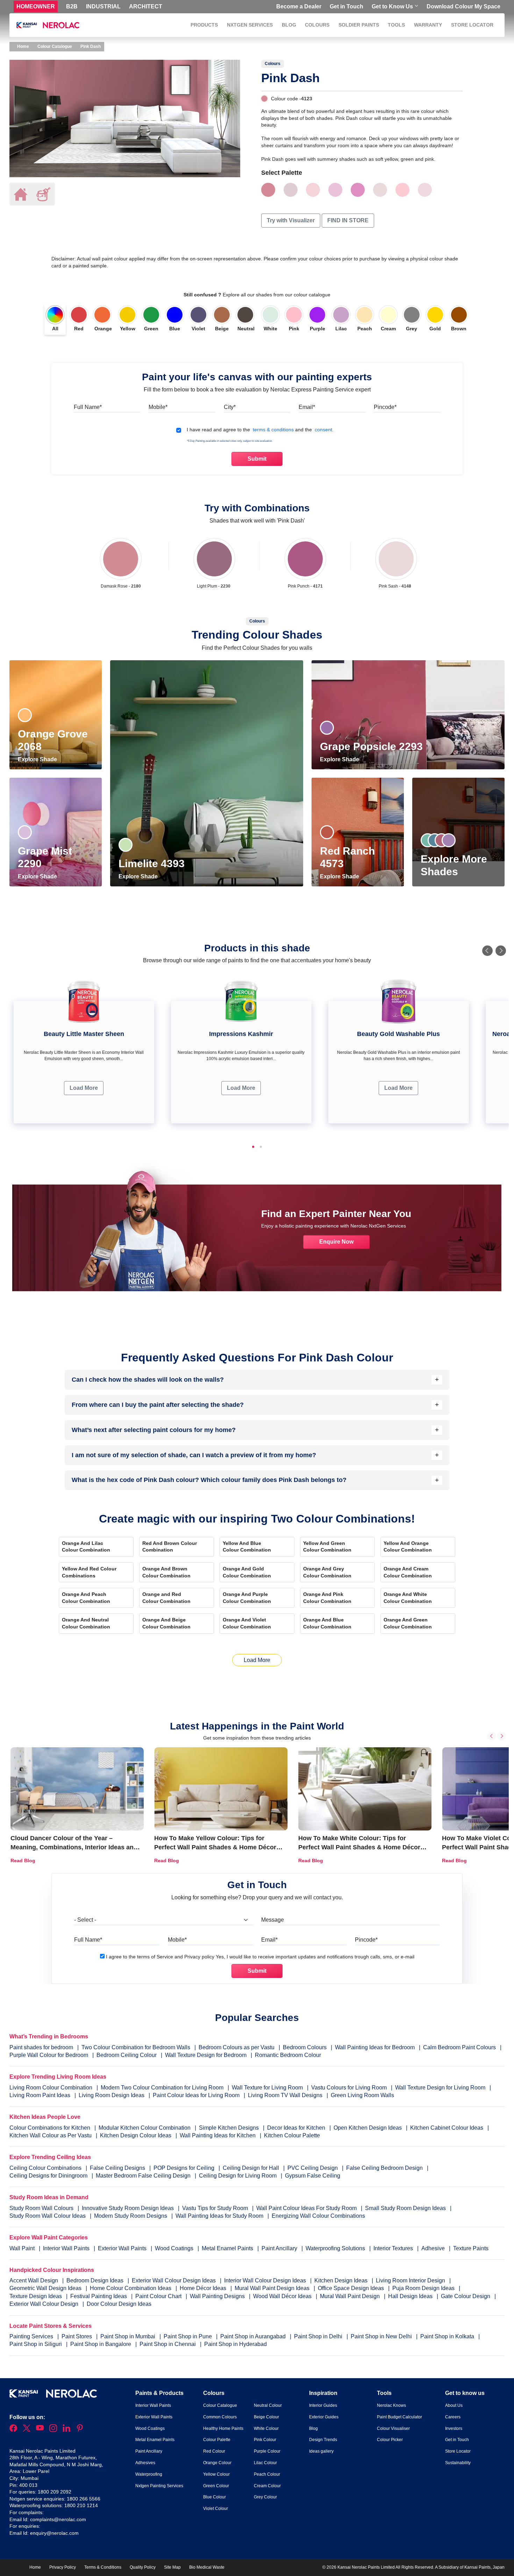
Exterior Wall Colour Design (45, 2304)
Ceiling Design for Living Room (238, 2176)
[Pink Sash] (396, 559)
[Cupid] (358, 190)
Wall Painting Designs (218, 2296)
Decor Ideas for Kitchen (296, 2128)
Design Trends (323, 2440)
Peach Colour (267, 2474)
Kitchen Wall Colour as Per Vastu (51, 2135)
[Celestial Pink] (380, 190)
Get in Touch (347, 6)
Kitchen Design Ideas (342, 2280)
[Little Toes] (335, 190)
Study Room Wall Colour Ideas (48, 2216)
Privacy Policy (63, 2567)
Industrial (103, 6)
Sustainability (458, 2463)
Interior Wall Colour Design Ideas (266, 2280)
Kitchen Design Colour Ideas (136, 2135)
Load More (84, 1088)
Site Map (172, 2567)
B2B (72, 6)
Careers (453, 2417)
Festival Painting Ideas (99, 2296)
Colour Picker (390, 2440)
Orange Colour (217, 2463)
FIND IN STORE (348, 220)
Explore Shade (38, 759)
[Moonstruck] (291, 190)
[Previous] (487, 951)
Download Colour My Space (463, 6)
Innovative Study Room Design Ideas (128, 2208)
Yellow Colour (216, 2474)
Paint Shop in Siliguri (36, 2344)
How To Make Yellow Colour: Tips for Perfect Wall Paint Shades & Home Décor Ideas (215, 1847)
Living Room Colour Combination (51, 2088)
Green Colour (216, 2486)
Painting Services (32, 2336)
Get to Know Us (392, 6)
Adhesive (434, 2248)
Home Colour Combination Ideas (131, 2288)
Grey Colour (265, 2497)
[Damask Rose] (121, 559)
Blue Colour (215, 2497)
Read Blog (23, 1861)
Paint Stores (77, 2336)
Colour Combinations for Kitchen (50, 2128)
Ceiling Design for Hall (251, 2168)
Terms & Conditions (103, 2567)
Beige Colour (266, 2417)
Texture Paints (471, 2248)
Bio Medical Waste (207, 2567)
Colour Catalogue (55, 46)
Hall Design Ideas (411, 2296)
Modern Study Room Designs (131, 2216)
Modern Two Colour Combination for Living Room (162, 2088)
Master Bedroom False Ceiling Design (143, 2176)
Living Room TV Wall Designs (285, 2095)
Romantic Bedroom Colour (288, 2055)
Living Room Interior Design (411, 2280)
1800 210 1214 (81, 2505)
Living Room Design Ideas (112, 2095)
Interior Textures (394, 2248)
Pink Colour (265, 2440)
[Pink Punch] (305, 559)
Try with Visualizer (291, 220)
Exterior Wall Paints (123, 2248)
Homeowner (36, 6)
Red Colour (214, 2451)
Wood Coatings (175, 2248)
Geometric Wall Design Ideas (46, 2288)
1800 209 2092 (55, 2492)
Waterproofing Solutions (336, 2248)
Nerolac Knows (391, 2405)
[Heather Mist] (425, 190)
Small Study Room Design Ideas (406, 2208)
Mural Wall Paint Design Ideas (273, 2288)
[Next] (501, 951)
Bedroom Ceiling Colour (127, 2055)
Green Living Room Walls (362, 2095)
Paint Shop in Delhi (319, 2336)
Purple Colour (267, 2451)
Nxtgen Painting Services (159, 2486)
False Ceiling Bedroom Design (384, 2168)
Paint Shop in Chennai (168, 2344)
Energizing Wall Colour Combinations (318, 2216)
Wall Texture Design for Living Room (440, 2088)
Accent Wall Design (34, 2280)
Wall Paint (23, 2248)
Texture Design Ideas (36, 2296)
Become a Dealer (299, 6)
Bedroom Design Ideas (96, 2280)
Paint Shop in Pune (188, 2336)
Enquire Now (336, 1242)
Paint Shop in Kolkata (448, 2336)
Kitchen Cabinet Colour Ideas (447, 2128)
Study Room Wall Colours (42, 2208)
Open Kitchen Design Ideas (368, 2128)
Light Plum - (214, 586)
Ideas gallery (321, 2451)
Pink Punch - (305, 586)
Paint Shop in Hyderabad (235, 2344)
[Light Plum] (214, 559)
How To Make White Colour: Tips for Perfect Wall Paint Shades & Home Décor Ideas (359, 1847)
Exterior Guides (324, 2417)
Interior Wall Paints (67, 2248)
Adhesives (145, 2463)
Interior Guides (323, 2405)
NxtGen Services (250, 25)
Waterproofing (149, 2474)
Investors (454, 2429)
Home (23, 46)
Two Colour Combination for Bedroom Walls (136, 2047)
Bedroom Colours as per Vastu (237, 2047)
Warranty (428, 25)
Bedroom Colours (305, 2047)
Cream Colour (267, 2486)
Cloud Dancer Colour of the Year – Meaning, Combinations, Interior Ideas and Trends (74, 1847)
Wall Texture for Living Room (267, 2088)
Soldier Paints (359, 25)
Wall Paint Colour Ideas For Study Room (307, 2208)
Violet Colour (216, 2509)
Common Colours (220, 2417)
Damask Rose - (121, 586)
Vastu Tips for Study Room (216, 2208)
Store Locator (472, 25)
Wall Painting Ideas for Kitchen (218, 2135)
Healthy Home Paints (223, 2429)
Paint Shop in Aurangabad (254, 2336)
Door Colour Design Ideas (119, 2304)
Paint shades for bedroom (41, 2047)
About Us (454, 2405)
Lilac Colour (265, 2463)
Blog (289, 25)
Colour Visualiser (393, 2429)
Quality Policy (143, 2567)
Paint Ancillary (280, 2248)
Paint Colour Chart (159, 2296)
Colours (317, 25)
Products (204, 25)
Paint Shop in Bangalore (101, 2344)
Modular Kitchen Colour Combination (145, 2128)
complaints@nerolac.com (58, 2519)
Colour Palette (217, 2440)
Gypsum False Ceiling (313, 2176)
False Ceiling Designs (117, 2168)
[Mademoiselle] (402, 190)
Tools (396, 25)
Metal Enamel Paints (228, 2248)
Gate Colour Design (466, 2296)
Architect (146, 6)
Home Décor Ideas (204, 2288)
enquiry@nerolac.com (54, 2533)
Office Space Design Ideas (352, 2288)
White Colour (266, 2429)
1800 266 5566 (84, 2499)
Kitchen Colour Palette (292, 2135)
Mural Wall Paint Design (351, 2296)
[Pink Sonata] (313, 190)
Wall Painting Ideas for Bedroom (375, 2047)
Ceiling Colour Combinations (45, 2168)
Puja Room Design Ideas (424, 2288)
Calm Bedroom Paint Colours (459, 2047)
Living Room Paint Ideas (40, 2095)
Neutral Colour (268, 2405)
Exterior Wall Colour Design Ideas (174, 2280)
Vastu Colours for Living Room (349, 2088)
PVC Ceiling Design (313, 2168)
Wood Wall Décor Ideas (283, 2296)
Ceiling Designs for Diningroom (48, 2176)
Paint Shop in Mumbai (128, 2336)
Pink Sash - (395, 586)
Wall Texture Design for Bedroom (206, 2055)
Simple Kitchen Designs (229, 2128)
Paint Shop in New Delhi (382, 2336)
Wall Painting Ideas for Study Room (220, 2216)
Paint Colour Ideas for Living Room (196, 2095)
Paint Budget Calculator (399, 2417)
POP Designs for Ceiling (184, 2168)
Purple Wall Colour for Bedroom (49, 2055)
